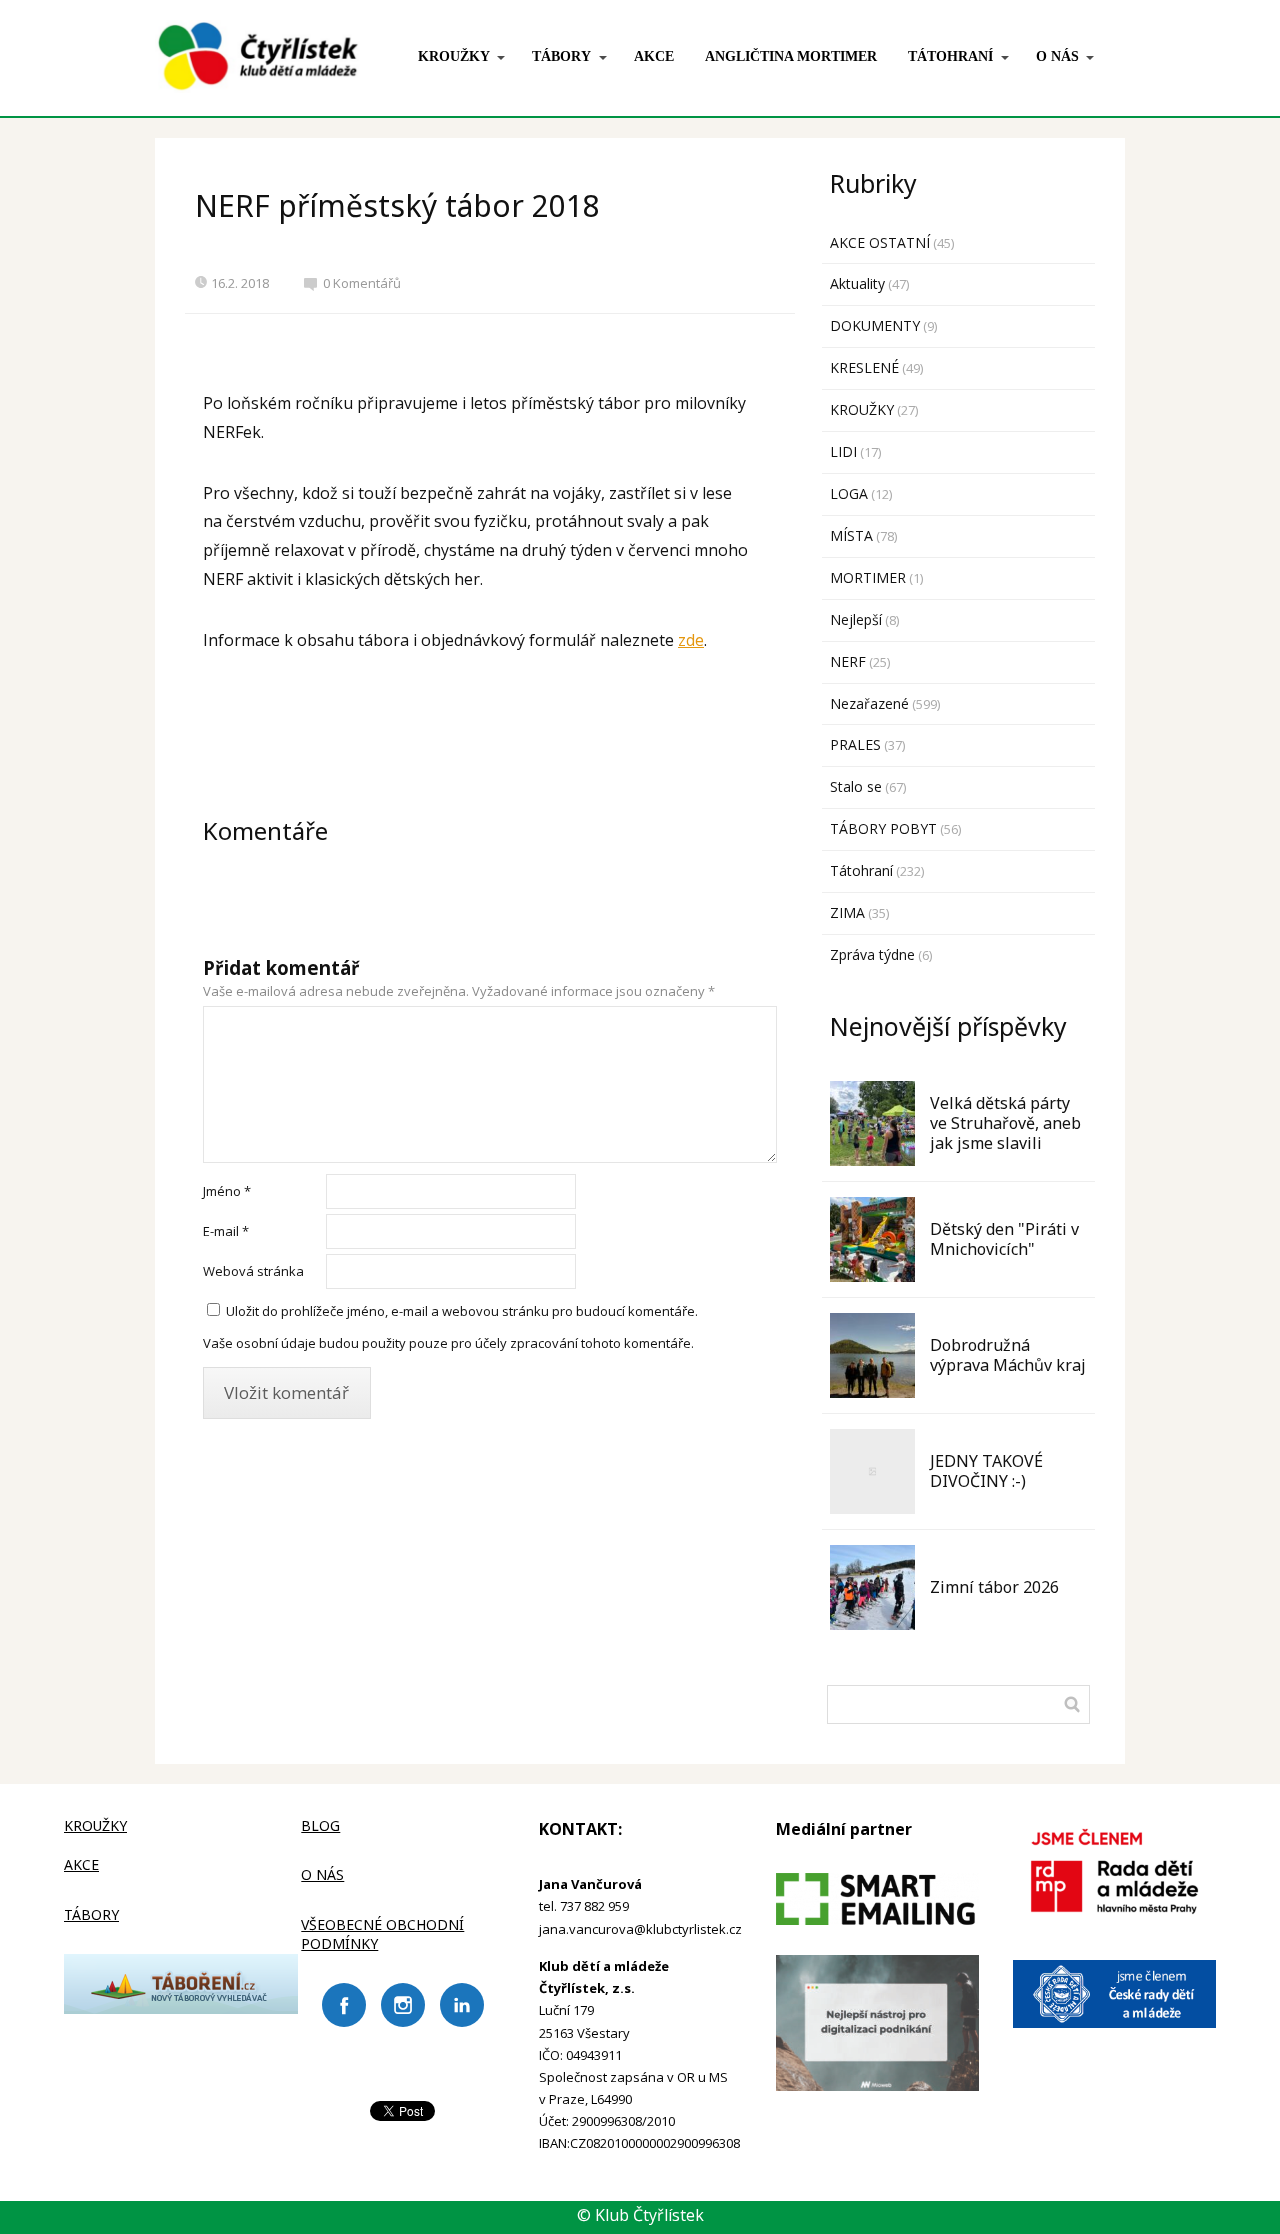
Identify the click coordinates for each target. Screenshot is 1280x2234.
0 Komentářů (362, 283)
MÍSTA (851, 535)
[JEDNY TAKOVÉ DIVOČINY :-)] (872, 1471)
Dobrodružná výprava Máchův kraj (1008, 1355)
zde (691, 640)
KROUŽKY (454, 56)
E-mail (226, 1231)
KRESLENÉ (864, 367)
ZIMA (847, 912)
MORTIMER (868, 577)
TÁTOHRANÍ (950, 56)
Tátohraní (861, 870)
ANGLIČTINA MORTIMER (791, 56)
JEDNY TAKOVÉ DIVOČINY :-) (986, 1471)
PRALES (855, 744)
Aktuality (857, 283)
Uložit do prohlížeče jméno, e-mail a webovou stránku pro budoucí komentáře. (462, 1311)
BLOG (320, 1825)
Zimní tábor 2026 (994, 1587)
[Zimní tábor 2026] (872, 1587)
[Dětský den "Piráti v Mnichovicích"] (872, 1239)
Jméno (227, 1191)
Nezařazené (869, 703)
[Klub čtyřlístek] (258, 58)
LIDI (843, 451)
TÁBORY (561, 56)
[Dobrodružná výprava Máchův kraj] (872, 1355)
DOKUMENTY (875, 325)
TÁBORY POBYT (883, 828)
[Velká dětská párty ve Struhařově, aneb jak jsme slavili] (872, 1123)
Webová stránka (253, 1271)
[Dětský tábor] (181, 2008)
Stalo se (856, 786)
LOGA (849, 493)
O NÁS (1057, 56)
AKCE (654, 56)
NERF (848, 661)
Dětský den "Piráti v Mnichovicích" (1004, 1239)
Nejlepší (856, 619)
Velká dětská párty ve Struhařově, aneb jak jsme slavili (1005, 1123)
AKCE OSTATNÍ (880, 242)
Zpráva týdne (872, 954)
